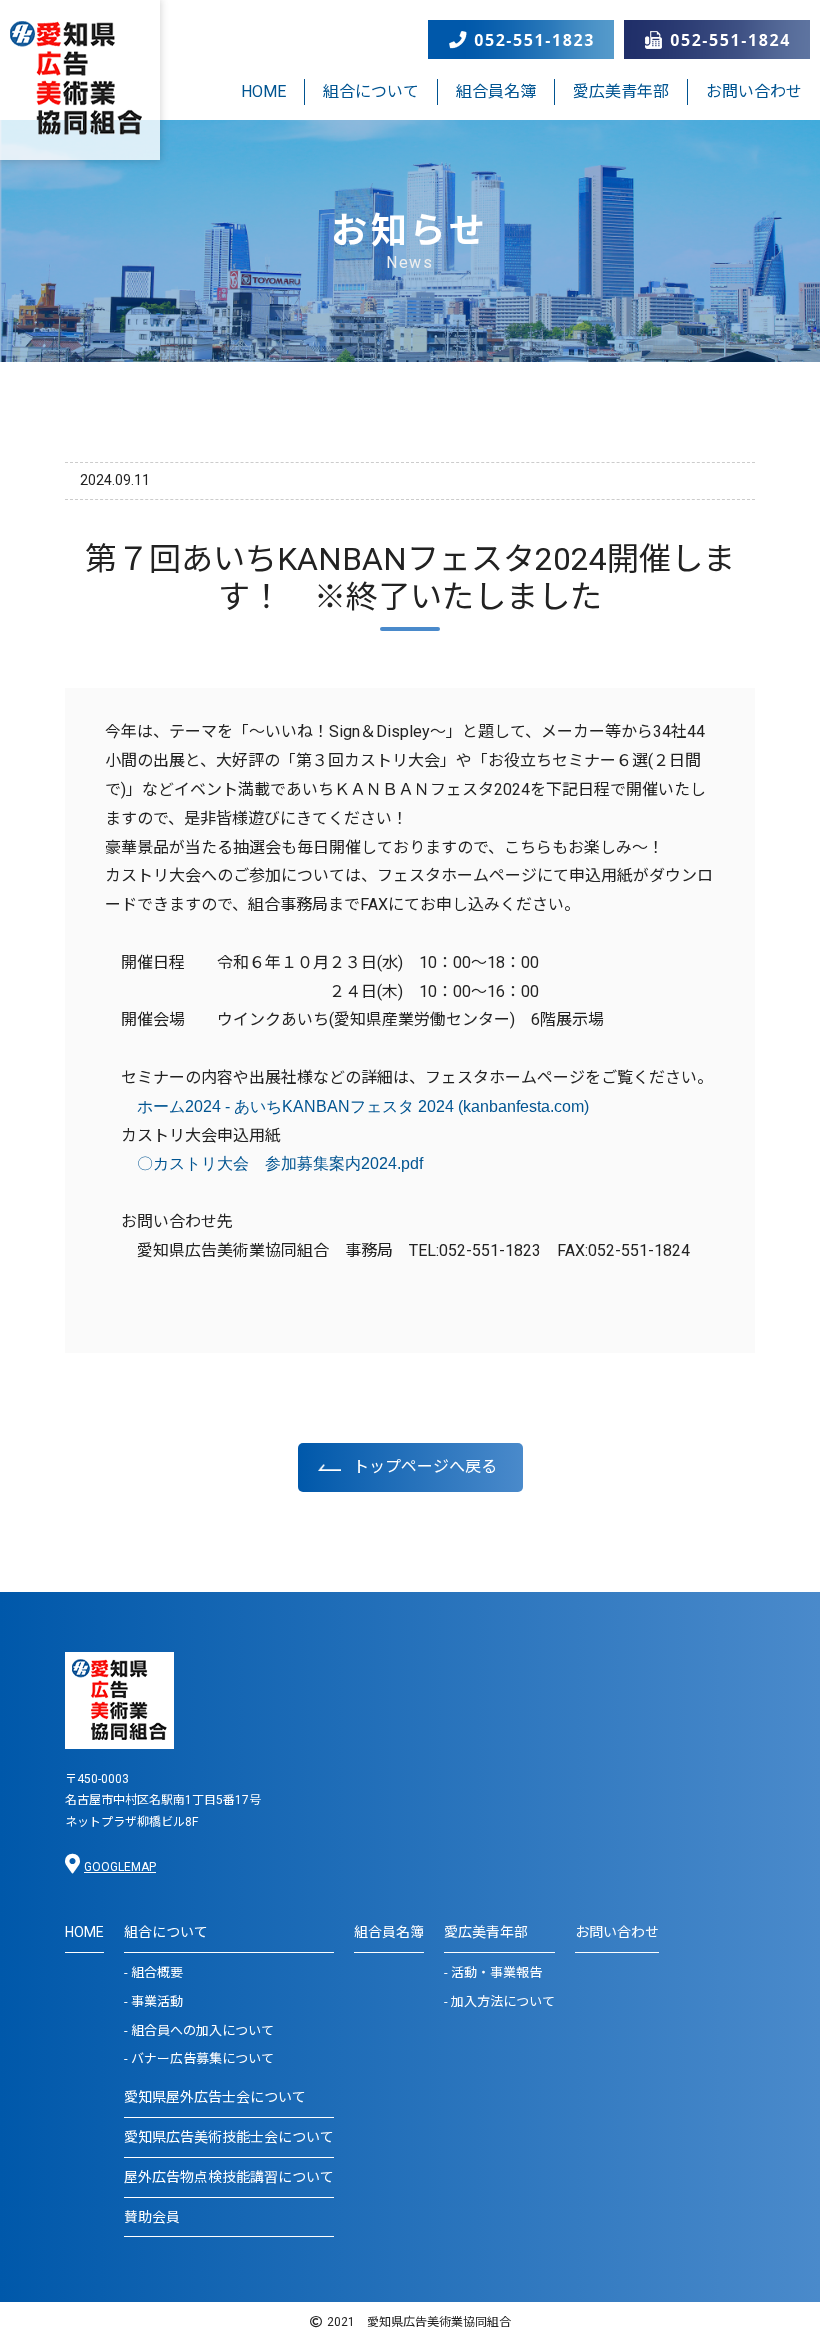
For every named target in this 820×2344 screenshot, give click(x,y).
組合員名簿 (496, 91)
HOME (263, 91)
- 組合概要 (153, 1972)
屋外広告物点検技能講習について (229, 2177)
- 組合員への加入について (199, 2030)
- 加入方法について (499, 2001)
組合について (371, 91)
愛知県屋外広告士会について (215, 2097)
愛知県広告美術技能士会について (229, 2137)
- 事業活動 (153, 2001)
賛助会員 (152, 2217)
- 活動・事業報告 (493, 1972)
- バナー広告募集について (199, 2058)
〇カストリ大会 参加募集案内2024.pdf (280, 1163)
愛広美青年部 (621, 91)
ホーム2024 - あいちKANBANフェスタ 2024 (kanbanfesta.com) (363, 1106)
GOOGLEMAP (120, 1867)
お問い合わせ (754, 91)
